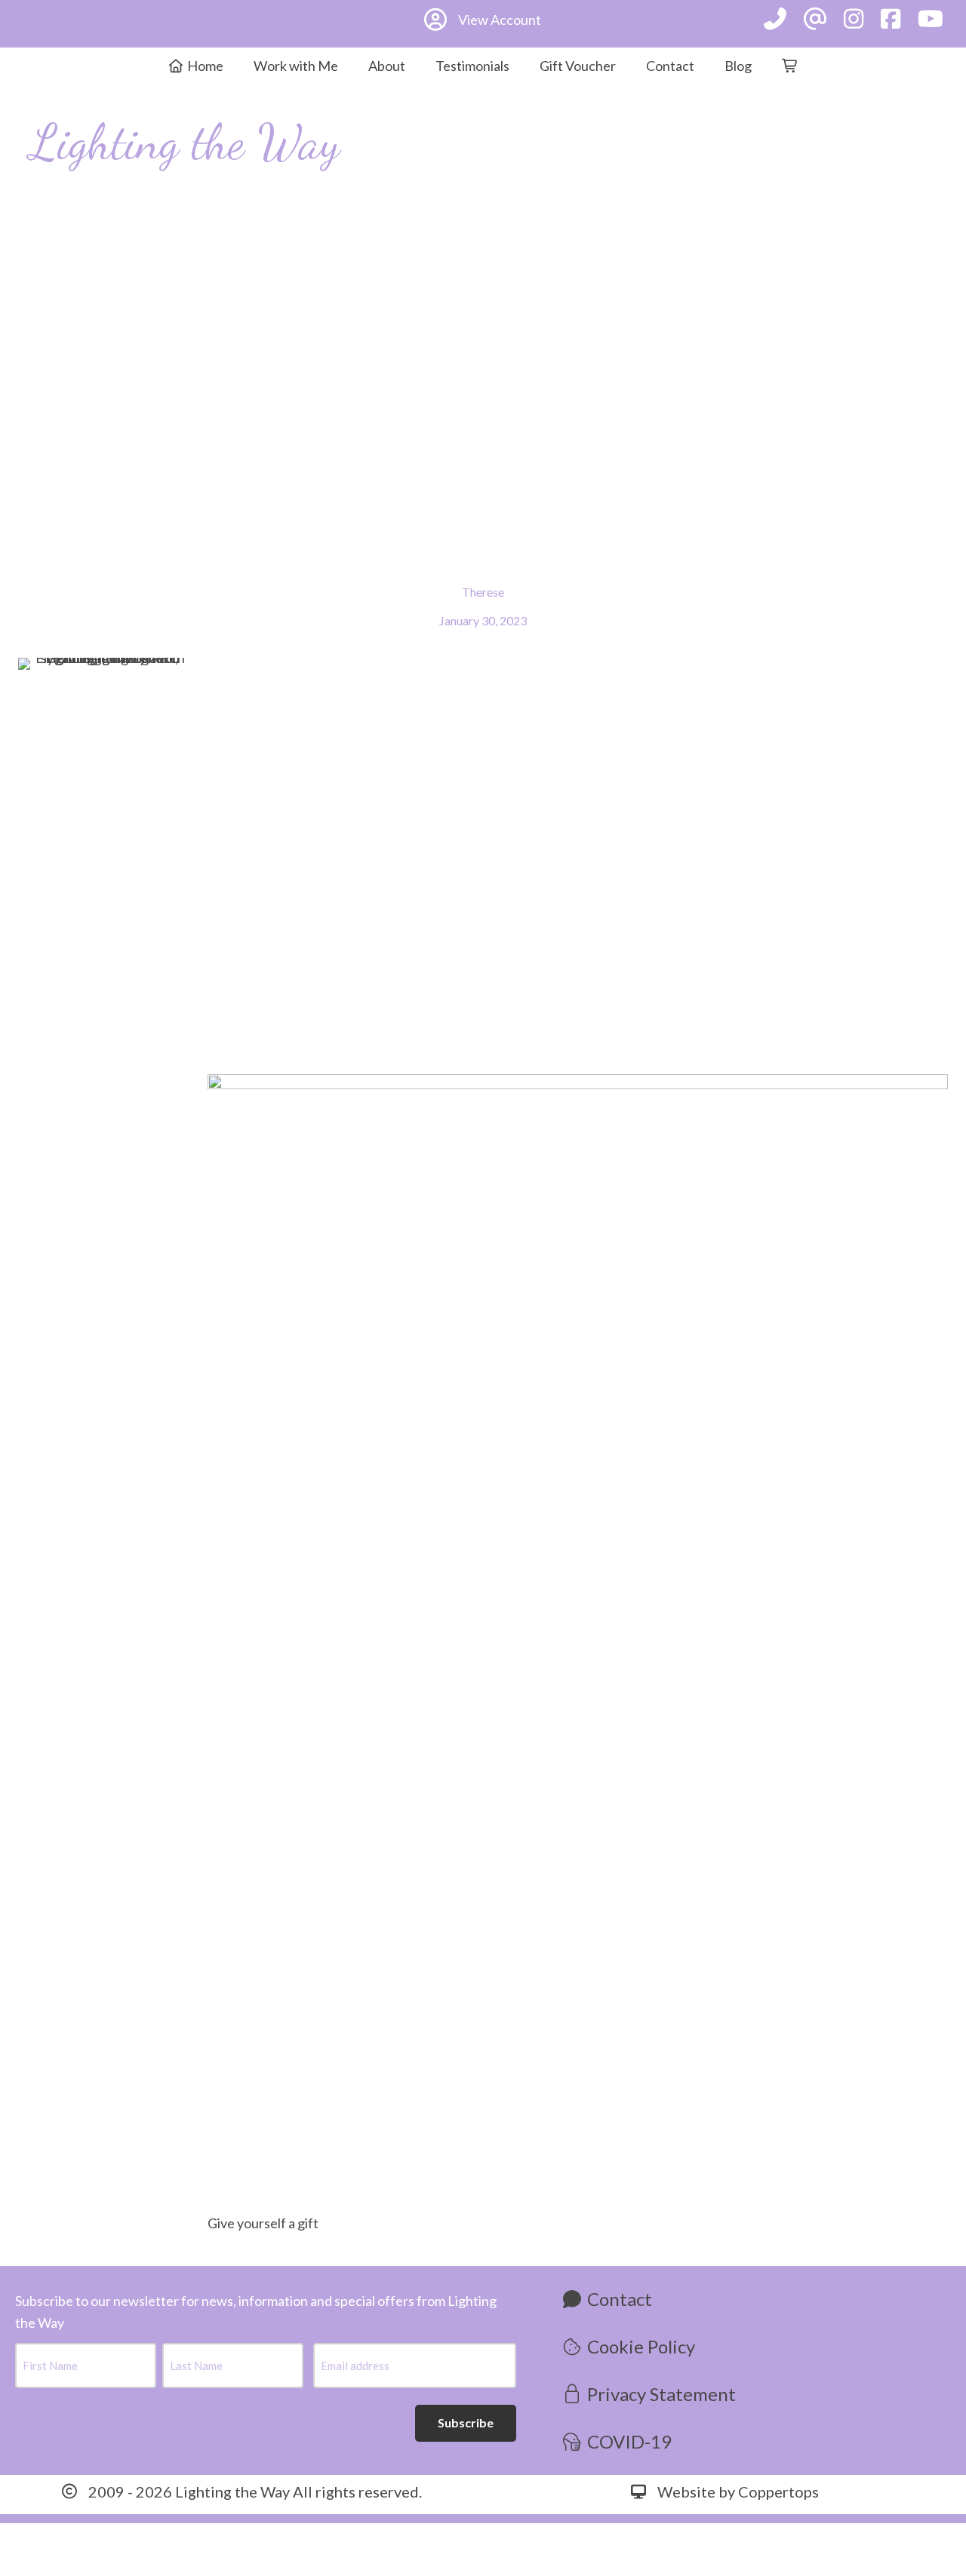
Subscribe (466, 2422)
